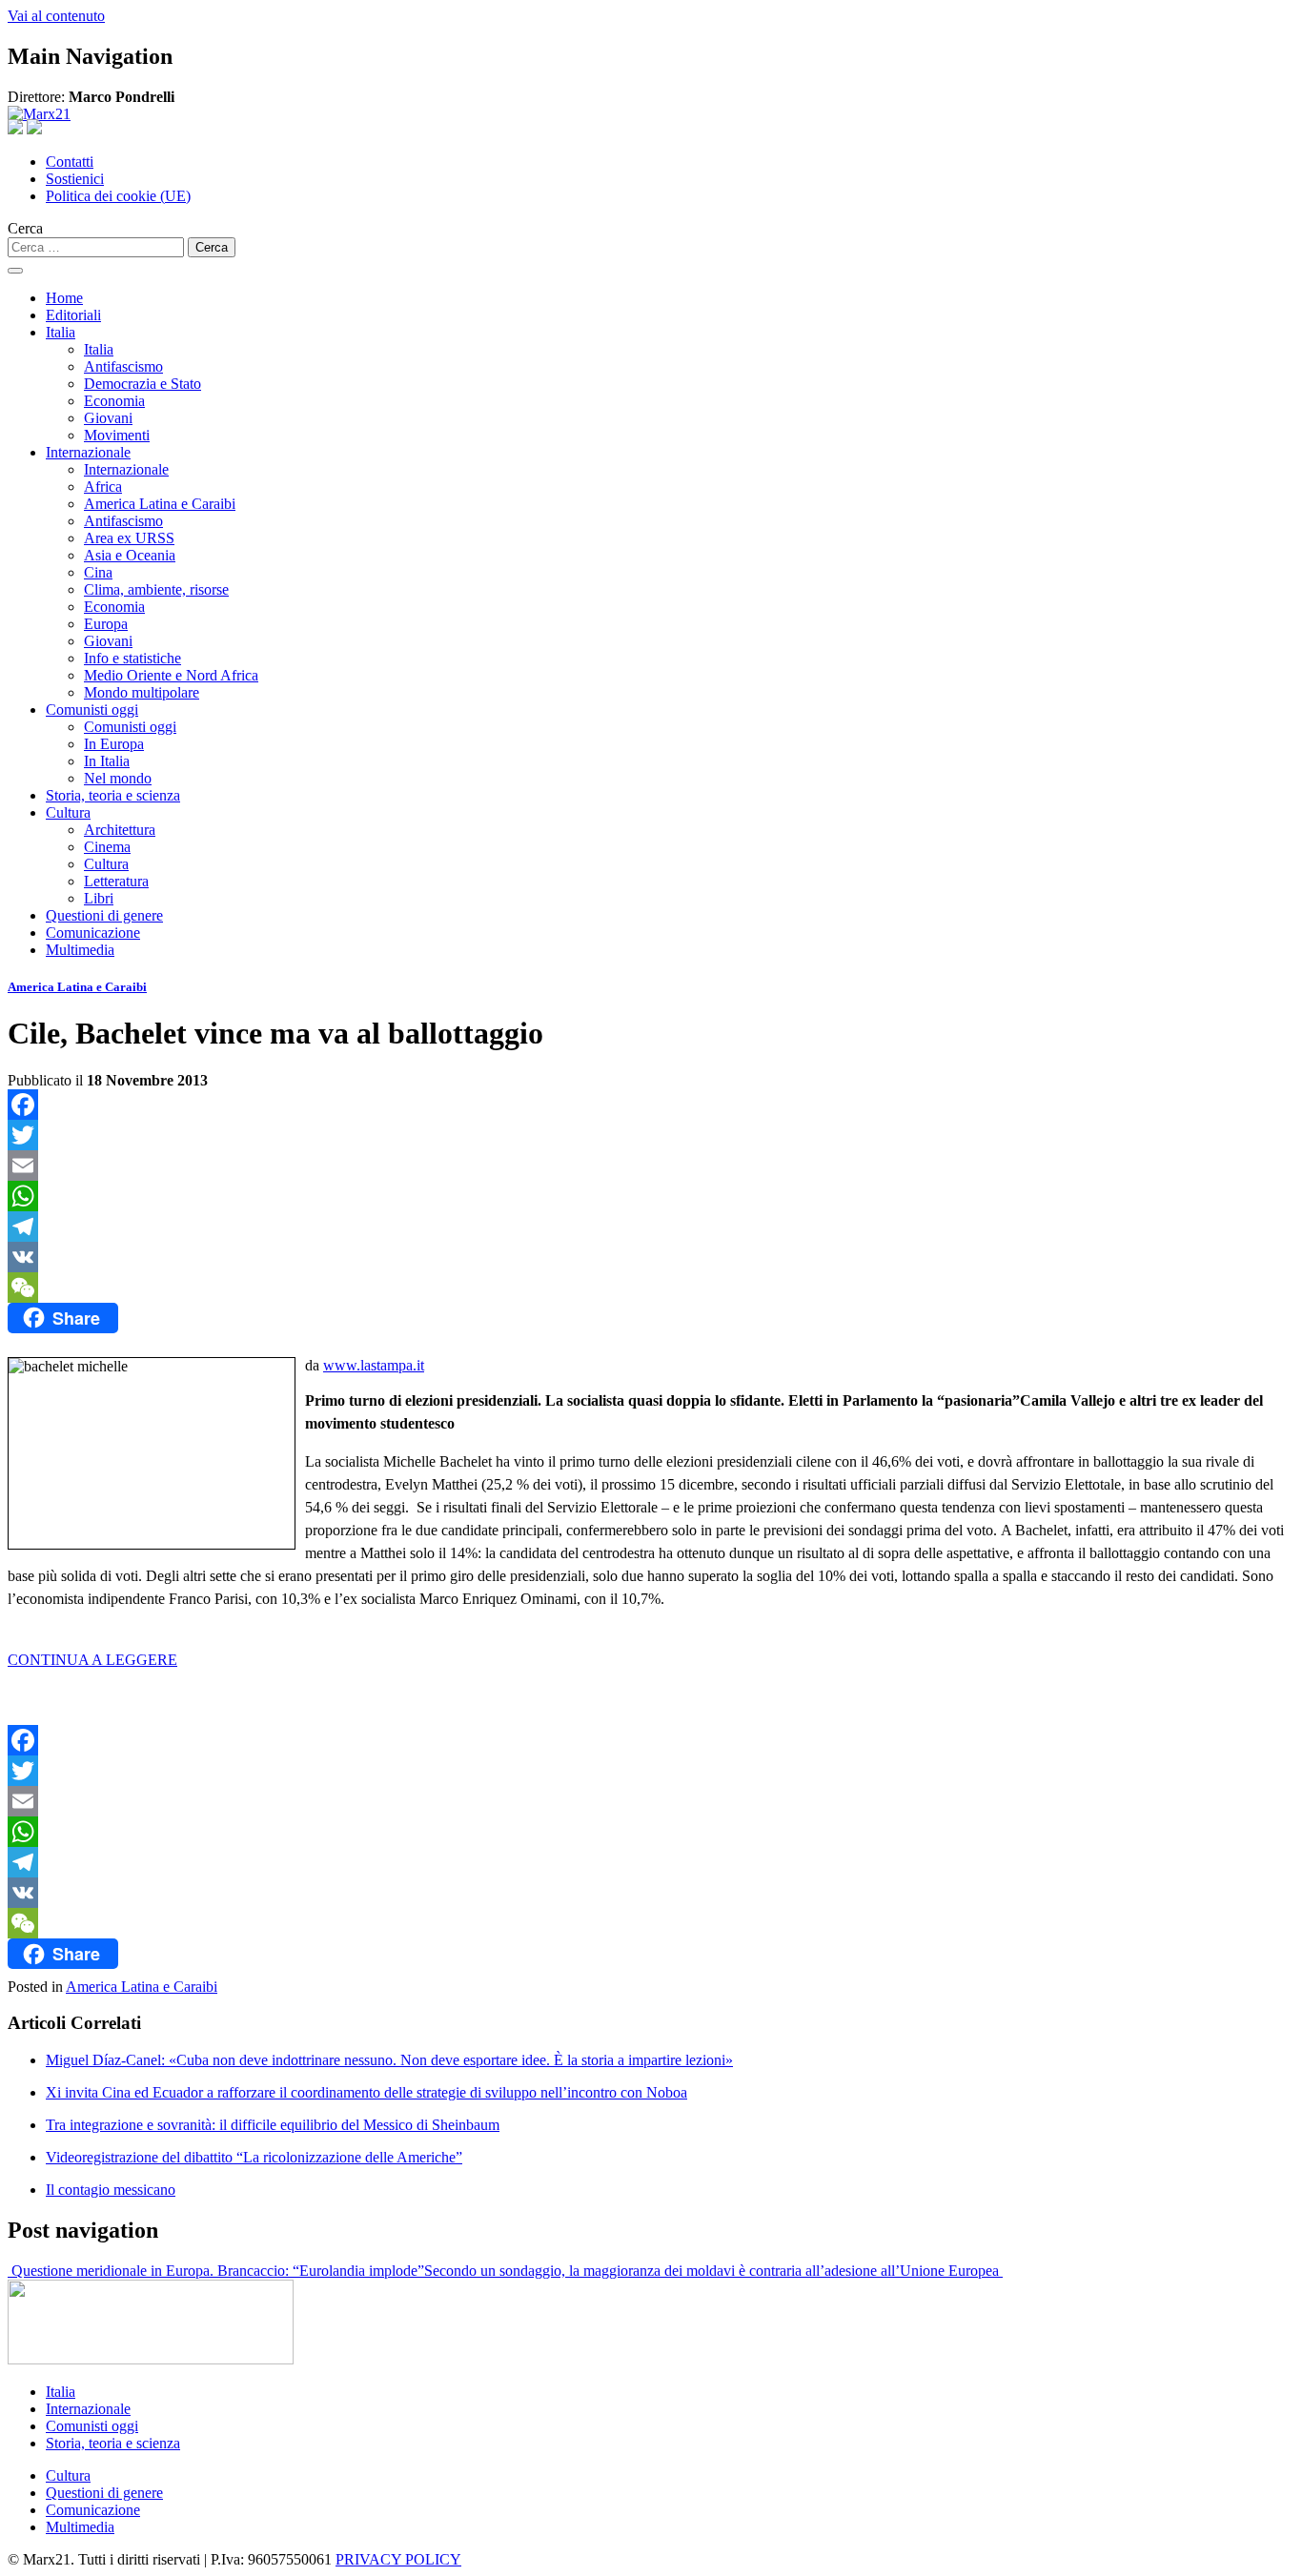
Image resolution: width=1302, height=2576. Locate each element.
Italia (61, 332)
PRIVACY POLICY (398, 2559)
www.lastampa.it (374, 1365)
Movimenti (117, 435)
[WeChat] (651, 1288)
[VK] (651, 1257)
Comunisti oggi (92, 710)
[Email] (651, 1166)
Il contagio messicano (111, 2190)
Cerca (25, 228)
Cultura (68, 812)
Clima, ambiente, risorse (156, 589)
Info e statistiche (132, 658)
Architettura (120, 830)
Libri (99, 898)
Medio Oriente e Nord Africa (171, 675)
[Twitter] (651, 1135)
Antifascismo (123, 366)
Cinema (107, 847)
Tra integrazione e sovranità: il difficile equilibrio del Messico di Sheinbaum (273, 2125)
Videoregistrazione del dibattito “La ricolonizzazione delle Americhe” (254, 2157)
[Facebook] (651, 1105)
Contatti (70, 162)
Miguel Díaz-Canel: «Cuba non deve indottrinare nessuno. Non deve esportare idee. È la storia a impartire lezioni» (389, 2060)
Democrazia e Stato (142, 384)
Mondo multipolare (142, 692)
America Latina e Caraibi (160, 504)
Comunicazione (93, 933)
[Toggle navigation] (15, 271)
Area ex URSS (129, 538)
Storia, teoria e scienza (113, 795)
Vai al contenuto (56, 16)
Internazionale (88, 452)
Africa (103, 487)
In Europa (114, 744)
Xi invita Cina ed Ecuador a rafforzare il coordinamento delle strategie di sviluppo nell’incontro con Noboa (366, 2092)
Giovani (108, 418)
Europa (106, 624)
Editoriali (73, 315)
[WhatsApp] (651, 1196)
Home (64, 298)
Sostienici (75, 179)
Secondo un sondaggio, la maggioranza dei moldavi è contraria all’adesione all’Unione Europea (713, 2271)
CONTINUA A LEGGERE (92, 1660)
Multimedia (80, 950)
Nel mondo (118, 778)
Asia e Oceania (130, 555)
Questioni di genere (104, 915)
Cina (98, 572)
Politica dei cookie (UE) (118, 196)
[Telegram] (651, 1227)
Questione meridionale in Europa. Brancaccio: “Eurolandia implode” (216, 2271)
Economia (114, 401)
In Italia (107, 761)
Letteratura (116, 881)
